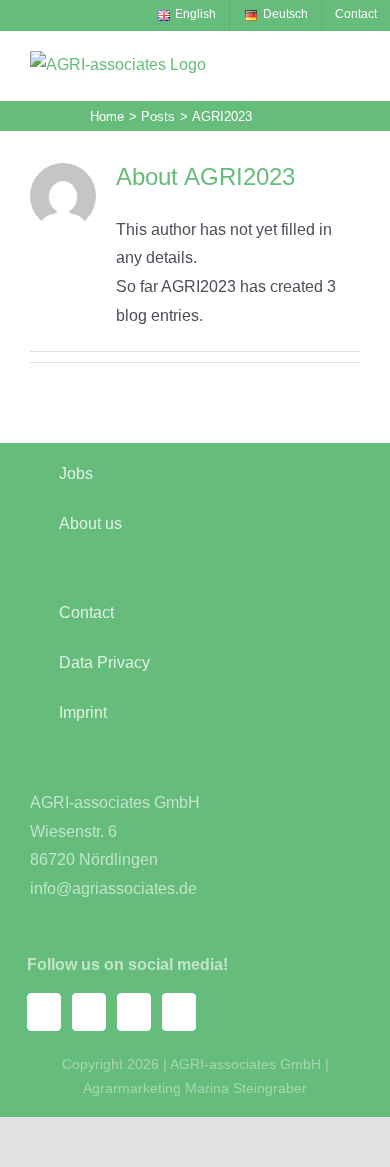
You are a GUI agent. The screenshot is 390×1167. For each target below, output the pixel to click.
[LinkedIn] (179, 1012)
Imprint (83, 712)
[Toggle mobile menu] (352, 63)
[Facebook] (44, 1012)
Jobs (76, 473)
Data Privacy (104, 662)
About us (90, 523)
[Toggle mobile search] (316, 63)
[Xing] (134, 1012)
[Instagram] (89, 1012)
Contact (86, 612)
